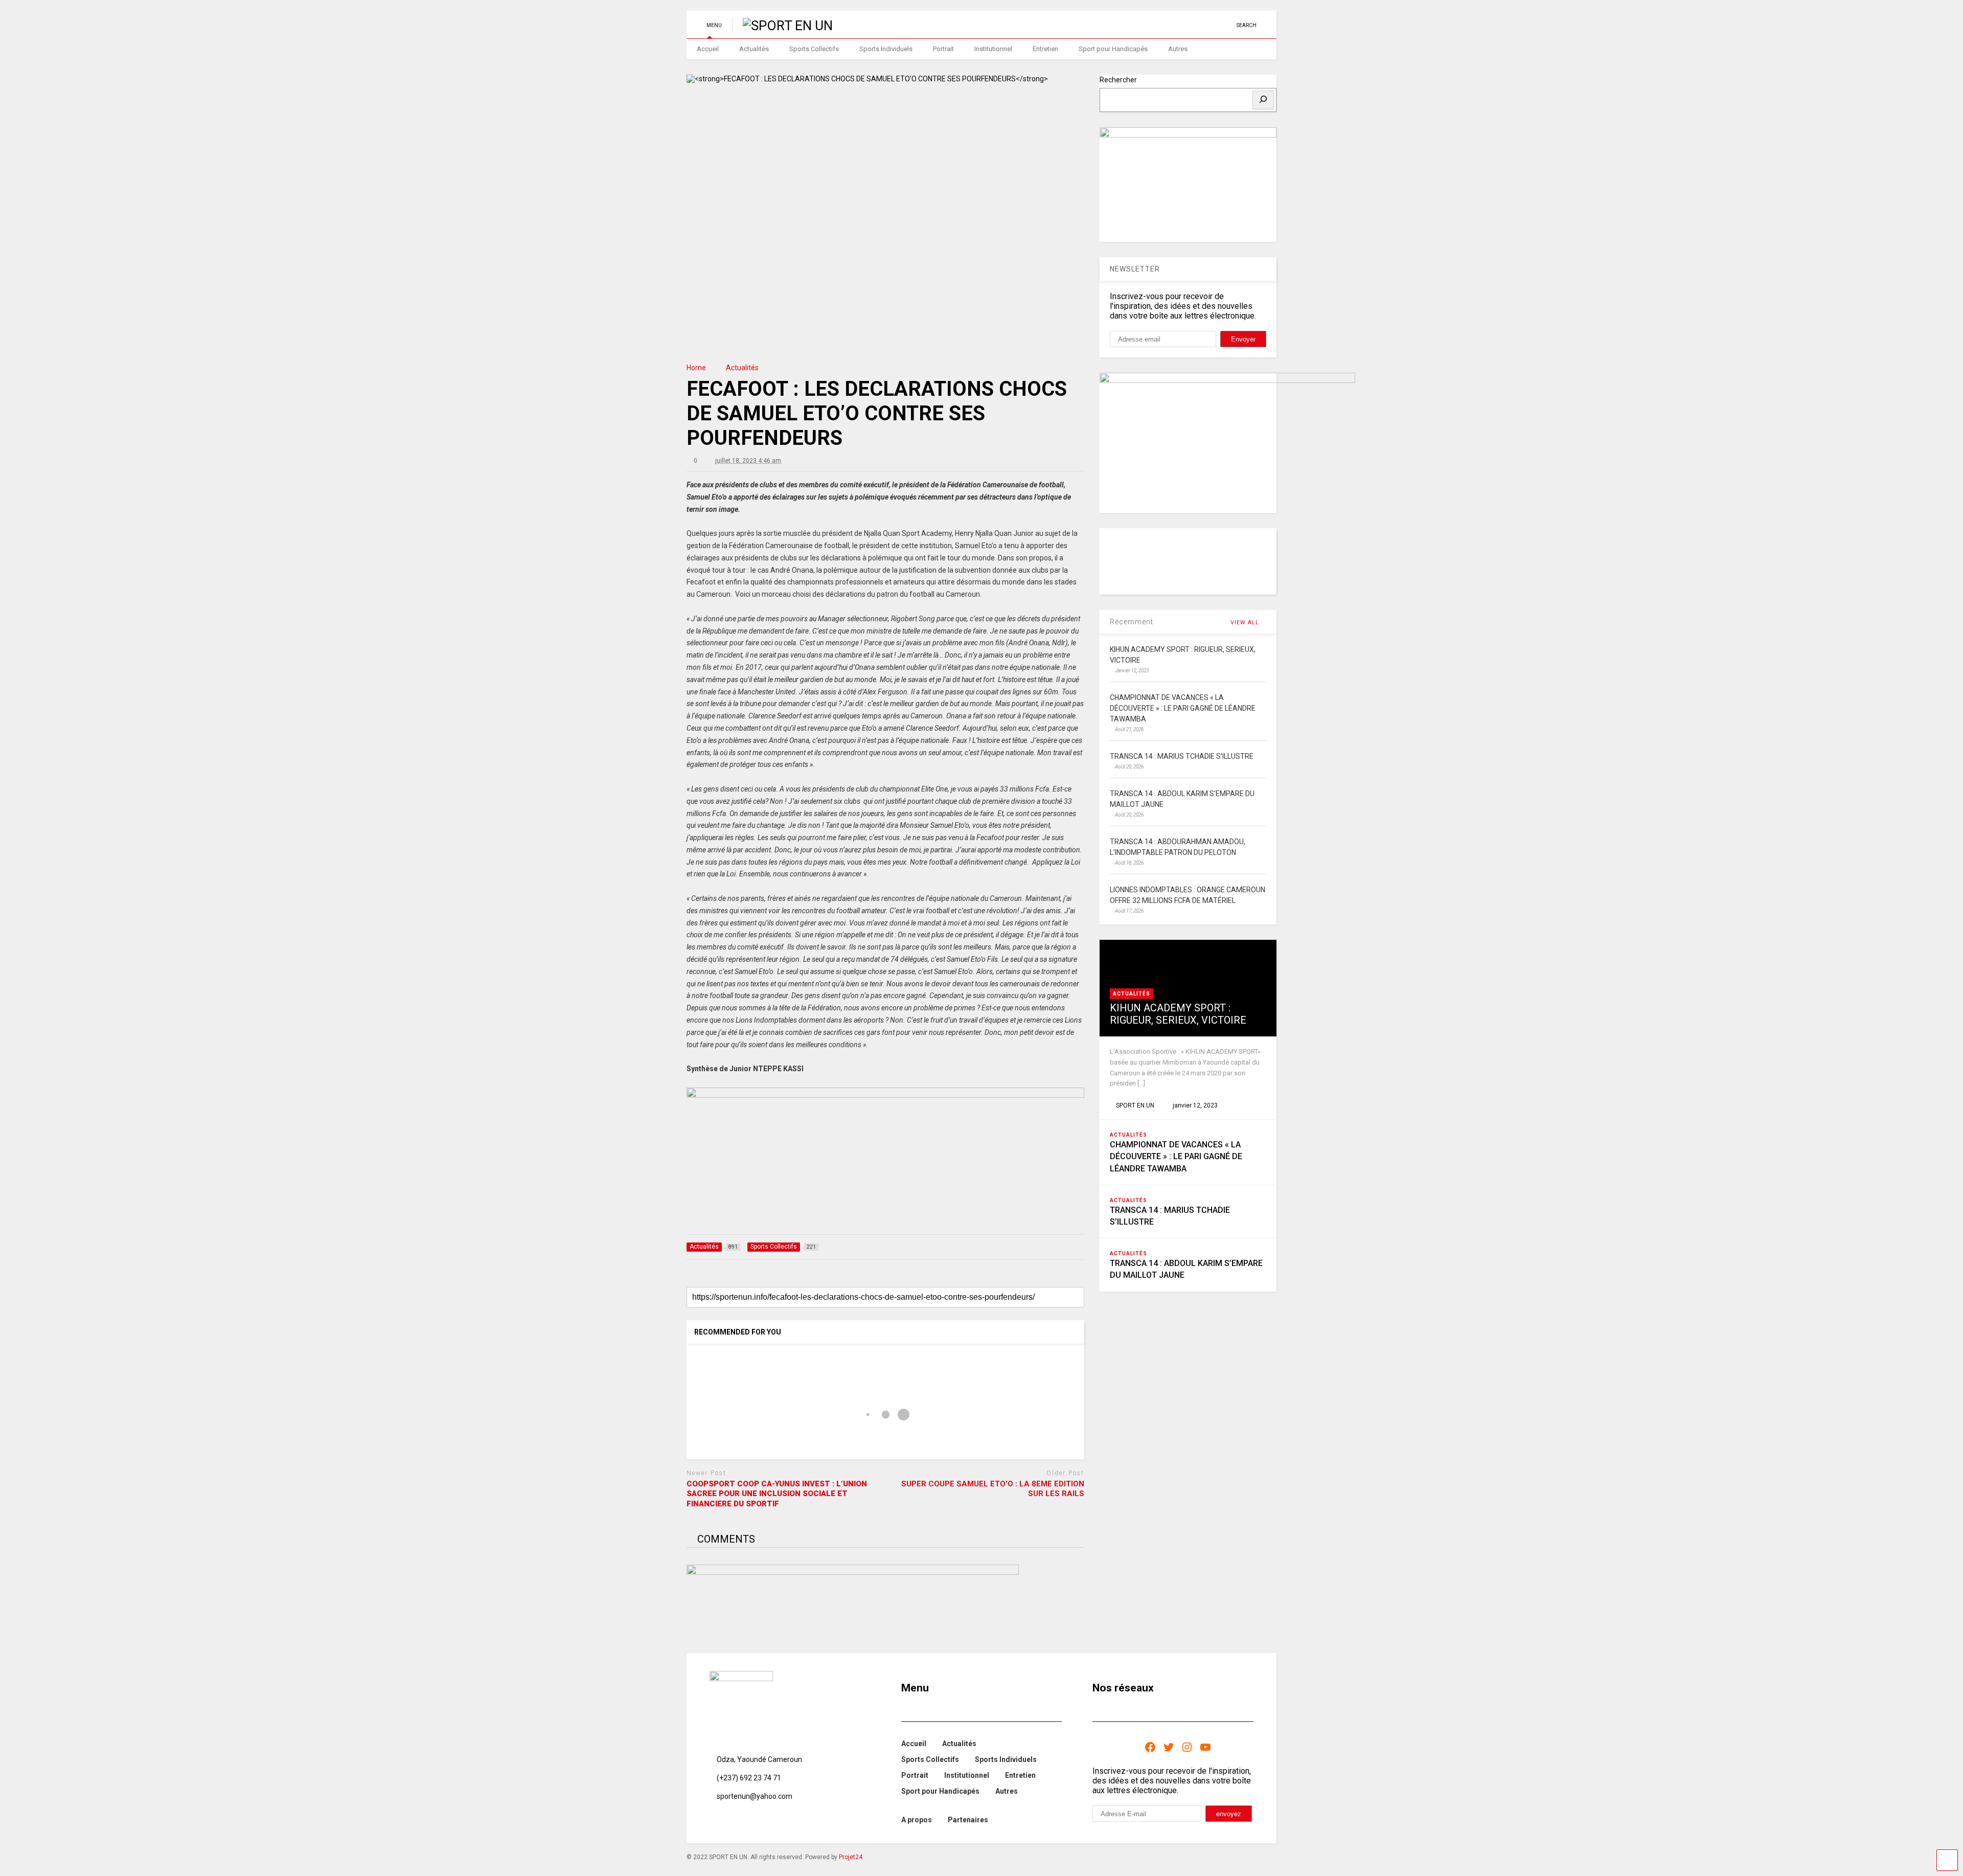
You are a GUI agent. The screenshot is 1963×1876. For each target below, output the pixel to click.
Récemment (1132, 622)
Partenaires (968, 1820)
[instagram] (1209, 25)
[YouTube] (1205, 1747)
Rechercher (1118, 80)
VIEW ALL (1246, 623)
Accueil (708, 49)
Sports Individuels (886, 49)
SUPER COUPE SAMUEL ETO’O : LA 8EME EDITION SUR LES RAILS (993, 1489)
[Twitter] (1169, 1747)
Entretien (1045, 49)
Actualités (754, 49)
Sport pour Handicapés (1113, 49)
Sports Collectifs (814, 49)
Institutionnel (993, 49)
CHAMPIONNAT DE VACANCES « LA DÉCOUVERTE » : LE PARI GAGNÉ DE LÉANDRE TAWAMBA (1176, 1156)
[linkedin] (1193, 25)
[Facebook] (1150, 1747)
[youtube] (1161, 25)
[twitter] (1177, 25)
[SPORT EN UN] (782, 26)
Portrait (943, 49)
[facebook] (1225, 25)
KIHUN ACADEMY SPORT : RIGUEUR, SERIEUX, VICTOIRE (1178, 1014)
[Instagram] (1187, 1747)
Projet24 (851, 1857)
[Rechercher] (1263, 100)
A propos (917, 1820)
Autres (1178, 49)
